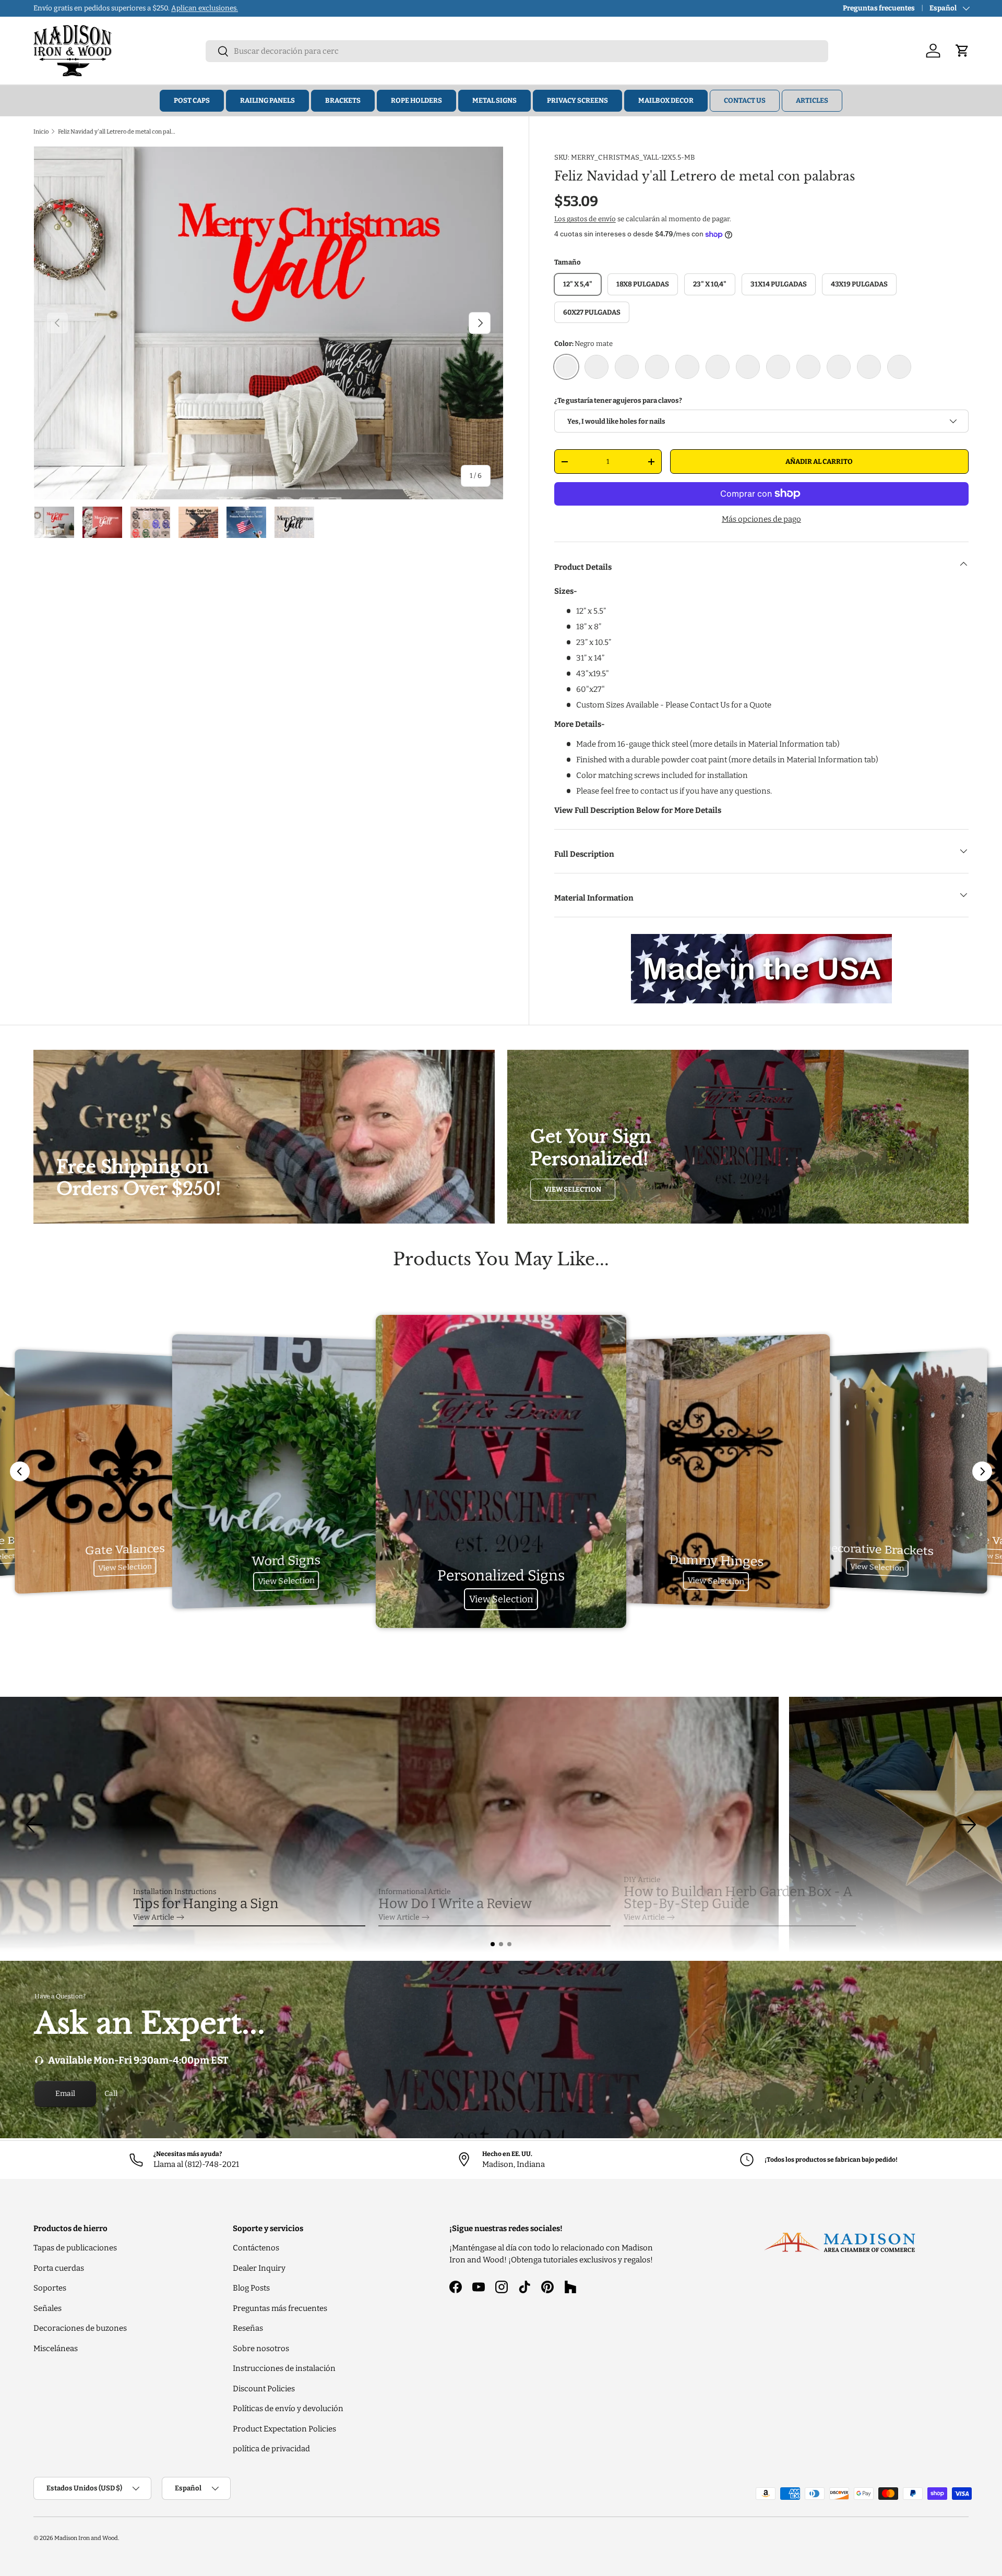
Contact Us (745, 100)
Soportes (50, 2288)
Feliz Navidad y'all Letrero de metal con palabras (117, 131)
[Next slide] (982, 1471)
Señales (47, 2308)
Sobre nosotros (261, 2349)
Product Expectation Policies (284, 2429)
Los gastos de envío (585, 219)
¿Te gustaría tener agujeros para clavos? (618, 400)
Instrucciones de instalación (284, 2368)
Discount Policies (264, 2389)
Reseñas (248, 2328)
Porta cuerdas (59, 2268)
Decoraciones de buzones (80, 2328)
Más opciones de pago (761, 519)
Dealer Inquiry (259, 2268)
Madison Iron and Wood (86, 2538)
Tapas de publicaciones (75, 2248)
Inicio (41, 131)
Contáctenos (256, 2248)
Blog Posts (251, 2288)
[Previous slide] (20, 1471)
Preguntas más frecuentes (280, 2308)
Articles (812, 100)
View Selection (573, 1189)
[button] (493, 1944)
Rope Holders (416, 100)
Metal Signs (494, 100)
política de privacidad (271, 2449)
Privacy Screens (577, 100)
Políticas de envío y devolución (288, 2409)
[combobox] (517, 51)
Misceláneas (56, 2349)
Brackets (343, 100)
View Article (154, 1917)
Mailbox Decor (666, 100)
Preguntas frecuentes (879, 8)
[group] (501, 1825)
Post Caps (192, 100)
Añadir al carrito (819, 462)
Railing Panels (267, 100)
